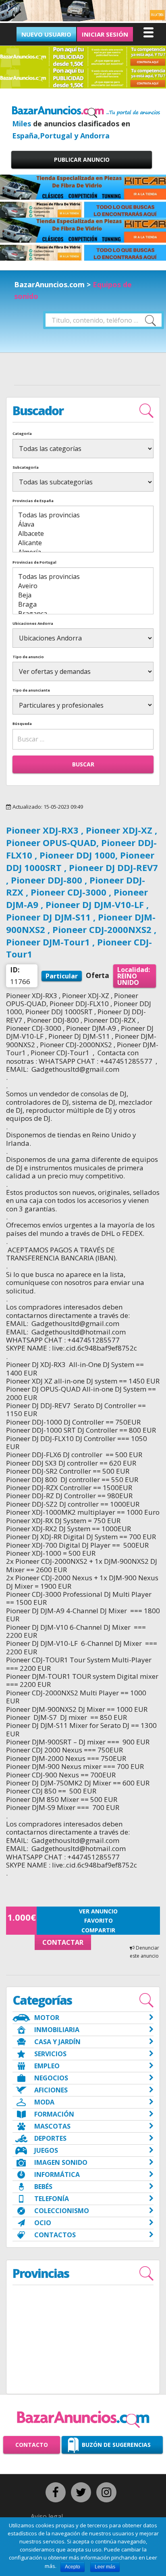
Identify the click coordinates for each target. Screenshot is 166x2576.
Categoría (22, 433)
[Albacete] (83, 534)
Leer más (105, 2567)
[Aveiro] (83, 586)
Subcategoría (26, 467)
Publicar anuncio (82, 160)
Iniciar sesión (105, 34)
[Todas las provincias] (83, 515)
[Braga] (83, 604)
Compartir (98, 1930)
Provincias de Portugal (34, 562)
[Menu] (148, 32)
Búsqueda (22, 724)
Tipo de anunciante (31, 690)
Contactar (63, 1942)
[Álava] (83, 524)
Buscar (83, 764)
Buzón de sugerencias (116, 2445)
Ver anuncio (98, 1911)
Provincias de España (33, 501)
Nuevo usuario (46, 34)
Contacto (32, 2445)
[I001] (83, 196)
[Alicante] (83, 543)
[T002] (83, 20)
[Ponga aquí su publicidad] (83, 56)
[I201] (83, 239)
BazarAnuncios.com (49, 284)
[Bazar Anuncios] (86, 111)
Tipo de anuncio (28, 657)
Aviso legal (47, 2516)
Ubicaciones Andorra (33, 623)
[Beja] (83, 595)
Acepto (73, 2567)
